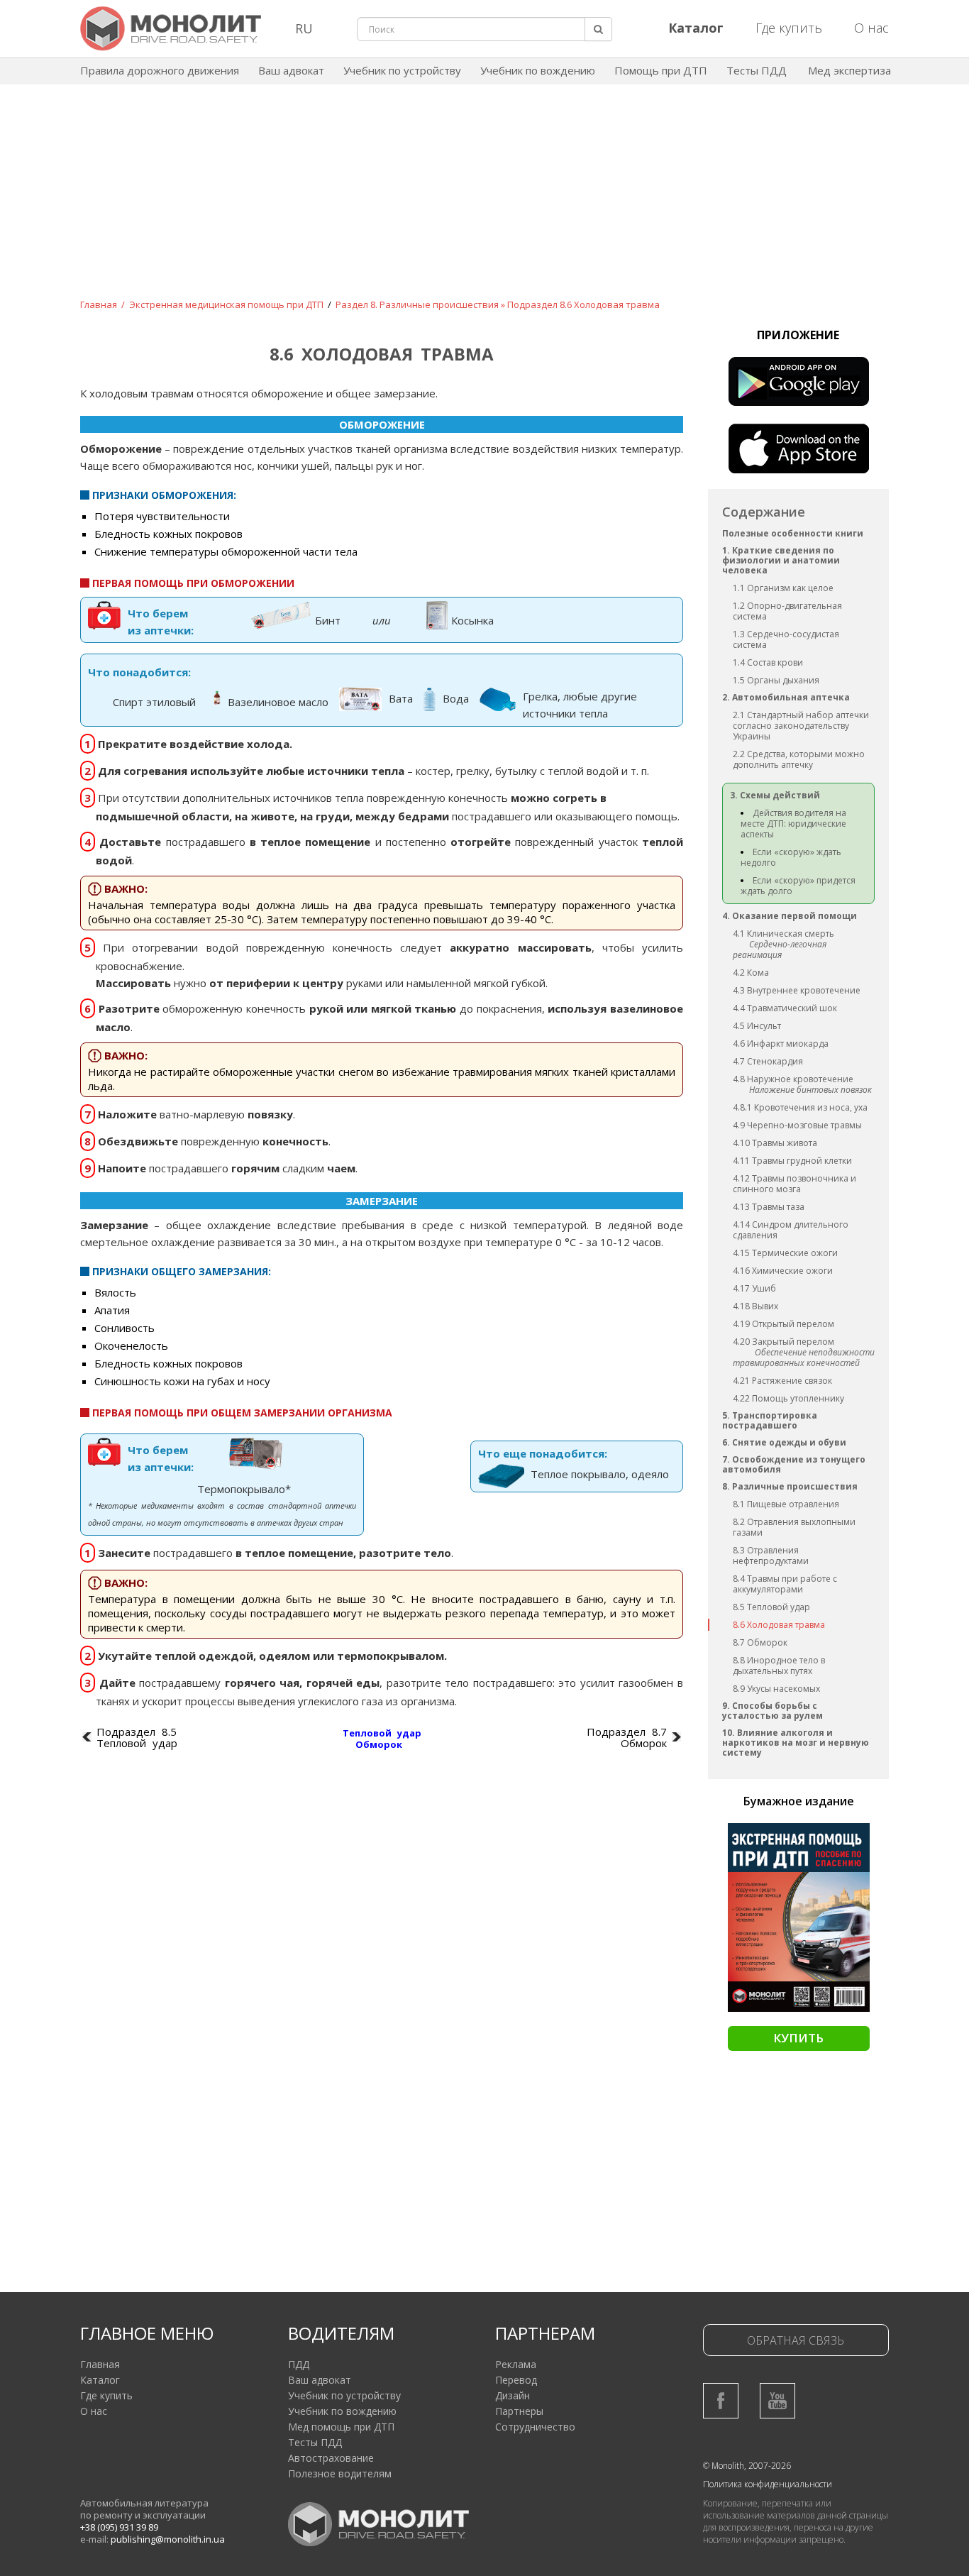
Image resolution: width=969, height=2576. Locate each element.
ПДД (299, 2364)
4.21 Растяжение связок (782, 1381)
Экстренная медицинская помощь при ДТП (226, 304)
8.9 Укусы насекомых (776, 1689)
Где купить (789, 28)
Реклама (516, 2364)
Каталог (100, 2380)
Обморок (379, 1744)
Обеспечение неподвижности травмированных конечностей (804, 1358)
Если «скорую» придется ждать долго (798, 886)
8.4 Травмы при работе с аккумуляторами (785, 1584)
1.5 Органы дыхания (776, 680)
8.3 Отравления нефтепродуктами (771, 1556)
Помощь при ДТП (661, 70)
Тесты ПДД (757, 70)
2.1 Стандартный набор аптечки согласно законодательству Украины (801, 726)
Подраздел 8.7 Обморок (627, 1737)
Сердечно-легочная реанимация (780, 950)
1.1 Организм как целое (783, 588)
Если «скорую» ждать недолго (791, 857)
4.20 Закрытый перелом (783, 1342)
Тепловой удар (382, 1733)
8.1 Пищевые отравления (786, 1504)
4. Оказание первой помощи (790, 916)
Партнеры (519, 2411)
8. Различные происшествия (790, 1486)
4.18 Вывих (755, 1306)
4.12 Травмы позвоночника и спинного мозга (794, 1184)
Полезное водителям (340, 2473)
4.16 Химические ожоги (783, 1271)
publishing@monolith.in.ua (168, 2539)
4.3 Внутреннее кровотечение (797, 990)
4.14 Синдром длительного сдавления (791, 1230)
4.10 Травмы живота (775, 1143)
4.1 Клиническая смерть (783, 934)
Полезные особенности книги (793, 533)
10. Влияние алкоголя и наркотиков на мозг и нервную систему (796, 1743)
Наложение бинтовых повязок (810, 1090)
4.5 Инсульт (757, 1026)
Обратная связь (796, 2340)
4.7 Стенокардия (768, 1061)
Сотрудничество (535, 2427)
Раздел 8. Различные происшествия (417, 304)
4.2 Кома (751, 973)
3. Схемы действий (775, 795)
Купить (798, 2038)
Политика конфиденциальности (768, 2484)
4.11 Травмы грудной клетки (792, 1161)
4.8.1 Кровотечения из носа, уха (800, 1107)
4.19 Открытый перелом (783, 1324)
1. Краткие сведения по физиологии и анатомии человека (781, 560)
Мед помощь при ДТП (341, 2427)
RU (304, 28)
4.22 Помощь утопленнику (788, 1398)
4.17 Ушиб (754, 1288)
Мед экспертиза (849, 70)
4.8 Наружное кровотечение (793, 1079)
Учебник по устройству (402, 70)
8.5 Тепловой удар (771, 1607)
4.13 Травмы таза (769, 1207)
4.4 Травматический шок (785, 1008)
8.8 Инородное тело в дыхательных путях (779, 1666)
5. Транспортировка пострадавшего (770, 1420)
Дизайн (513, 2395)
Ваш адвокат (291, 70)
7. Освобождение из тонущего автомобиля (794, 1464)
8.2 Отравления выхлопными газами (794, 1527)
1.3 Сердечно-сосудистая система (786, 639)
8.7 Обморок (760, 1642)
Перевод (516, 2380)
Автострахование (331, 2458)
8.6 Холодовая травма (779, 1625)
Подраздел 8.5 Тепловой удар (137, 1737)
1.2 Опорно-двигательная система (787, 611)
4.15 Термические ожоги (785, 1253)
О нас (871, 28)
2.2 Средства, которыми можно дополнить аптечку (799, 759)
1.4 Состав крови (768, 662)
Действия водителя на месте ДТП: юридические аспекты (793, 824)
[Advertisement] (484, 202)
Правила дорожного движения (160, 70)
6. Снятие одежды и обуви (784, 1442)
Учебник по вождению (538, 70)
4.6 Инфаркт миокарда (781, 1044)
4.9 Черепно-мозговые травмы (797, 1125)
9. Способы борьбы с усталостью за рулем (773, 1711)
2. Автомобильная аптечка (786, 697)
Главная (99, 304)
